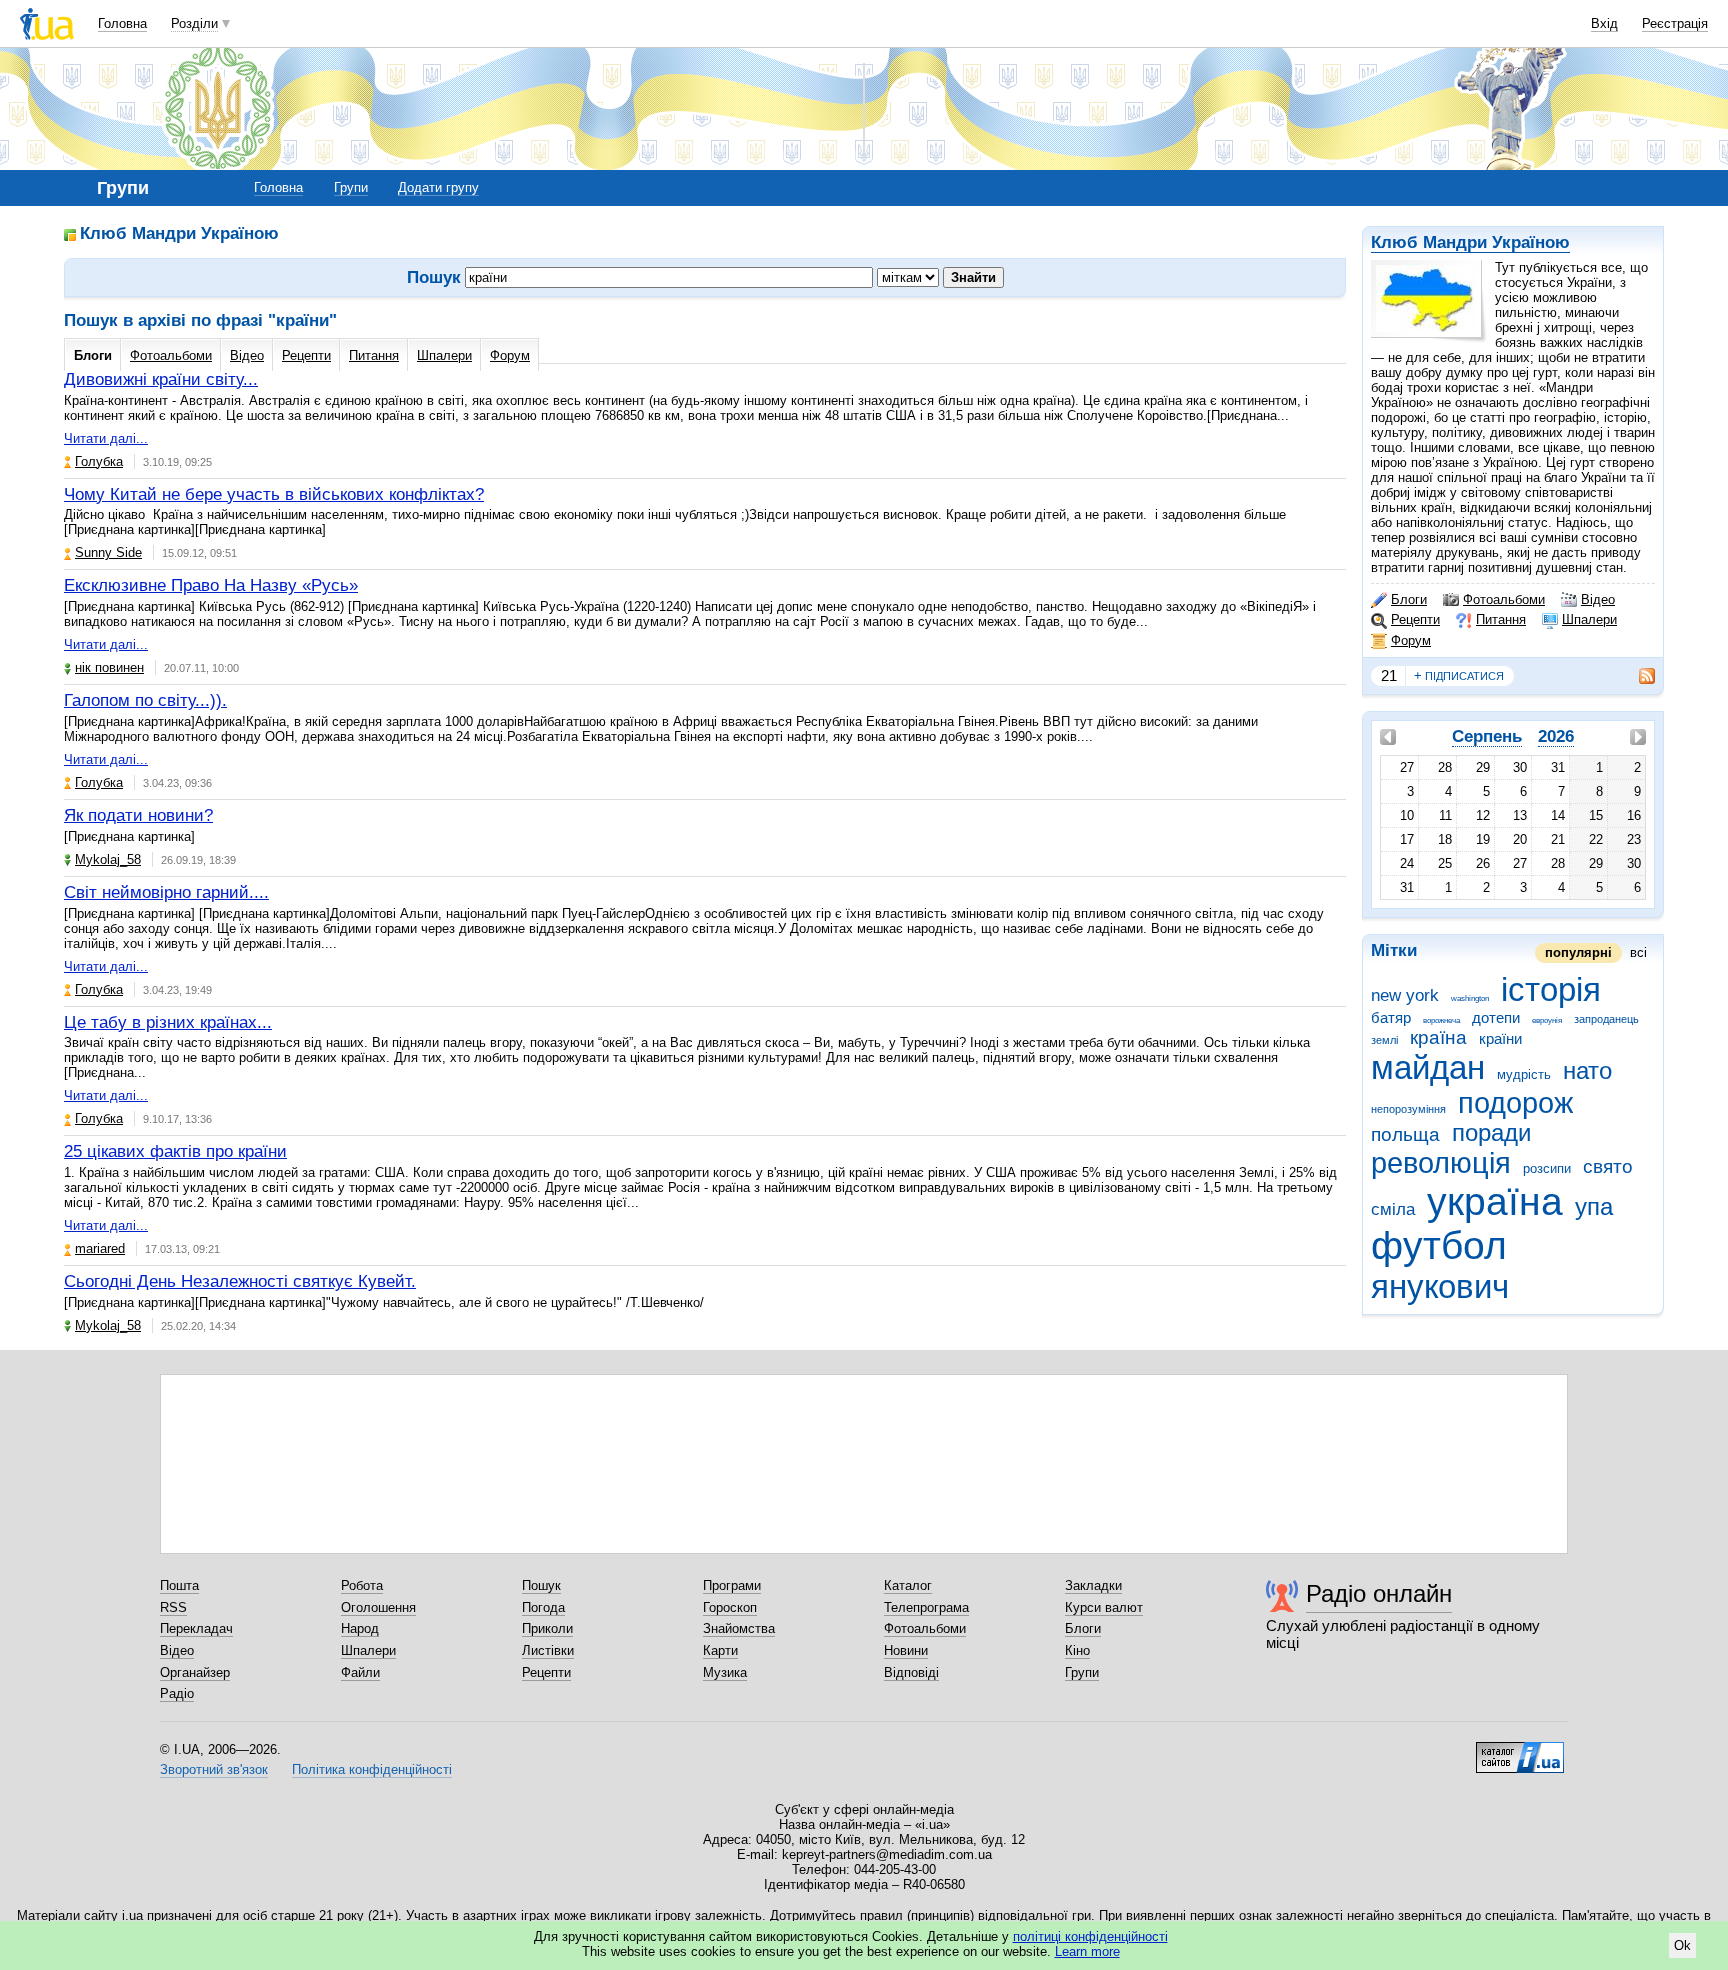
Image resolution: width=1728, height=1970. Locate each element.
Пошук (541, 1585)
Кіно (1077, 1650)
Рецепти (1415, 619)
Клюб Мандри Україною (1470, 242)
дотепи (1496, 1017)
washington (1470, 998)
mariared (100, 1248)
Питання (1501, 619)
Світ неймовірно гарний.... (166, 892)
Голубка (99, 461)
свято (1608, 1166)
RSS (173, 1607)
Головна (122, 23)
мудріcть (1524, 1074)
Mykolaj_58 (108, 859)
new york (1405, 995)
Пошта (179, 1585)
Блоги (1409, 599)
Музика (725, 1672)
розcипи (1547, 1168)
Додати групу (438, 187)
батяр (1391, 1017)
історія (1551, 989)
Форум (1411, 640)
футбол (1439, 1245)
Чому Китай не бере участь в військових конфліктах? (274, 494)
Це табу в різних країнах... (168, 1022)
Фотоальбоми (1504, 599)
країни (1500, 1038)
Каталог (908, 1585)
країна (1438, 1037)
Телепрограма (926, 1607)
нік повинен (109, 667)
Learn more (1087, 1951)
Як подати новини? (138, 815)
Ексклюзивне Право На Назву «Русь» (211, 585)
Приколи (547, 1628)
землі (1384, 1040)
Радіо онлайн (1379, 1593)
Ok (1682, 1945)
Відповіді (911, 1672)
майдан (1428, 1067)
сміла (1393, 1209)
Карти (720, 1650)
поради (1491, 1133)
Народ (360, 1628)
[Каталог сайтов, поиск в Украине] (1520, 1750)
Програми (732, 1585)
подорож (1515, 1103)
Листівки (548, 1650)
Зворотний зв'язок (214, 1769)
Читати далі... (106, 438)
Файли (360, 1672)
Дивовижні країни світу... (161, 379)
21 (1389, 675)
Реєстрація (1675, 23)
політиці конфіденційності (1090, 1936)
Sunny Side (108, 552)
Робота (362, 1585)
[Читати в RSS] (1637, 676)
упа (1594, 1207)
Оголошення (378, 1607)
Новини (906, 1650)
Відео (1598, 599)
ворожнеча (1441, 1020)
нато (1587, 1071)
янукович (1440, 1286)
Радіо (177, 1693)
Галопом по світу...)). (145, 700)
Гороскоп (730, 1607)
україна (1495, 1201)
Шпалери (1589, 619)
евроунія (1547, 1020)
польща (1405, 1134)
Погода (543, 1607)
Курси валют (1104, 1607)
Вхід (1604, 23)
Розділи (194, 23)
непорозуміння (1408, 1109)
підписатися (1459, 675)
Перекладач (196, 1628)
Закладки (1093, 1585)
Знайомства (739, 1628)
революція (1441, 1163)
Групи (351, 187)
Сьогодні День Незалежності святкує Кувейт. (240, 1281)
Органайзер (195, 1672)
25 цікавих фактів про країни (175, 1151)
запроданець (1606, 1019)
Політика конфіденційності (372, 1769)
